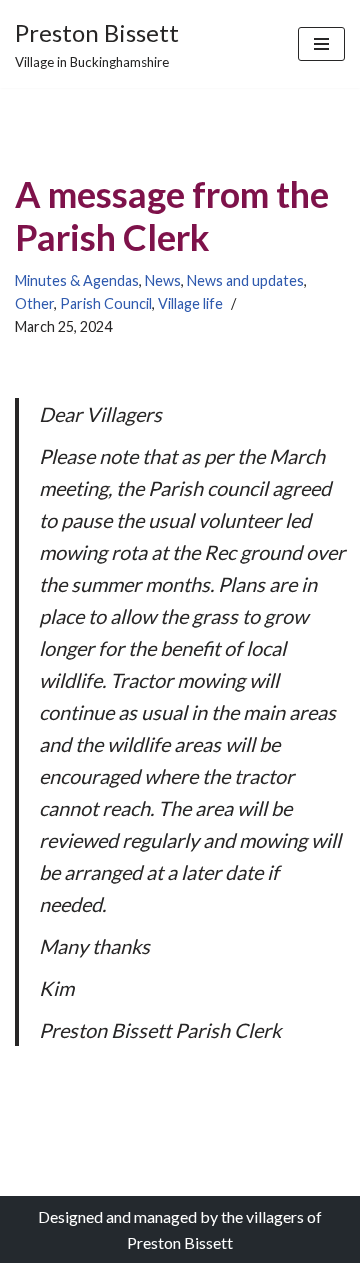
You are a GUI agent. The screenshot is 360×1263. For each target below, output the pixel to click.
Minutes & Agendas (77, 280)
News (163, 280)
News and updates (245, 280)
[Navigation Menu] (321, 44)
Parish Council (106, 303)
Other (34, 303)
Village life (190, 303)
